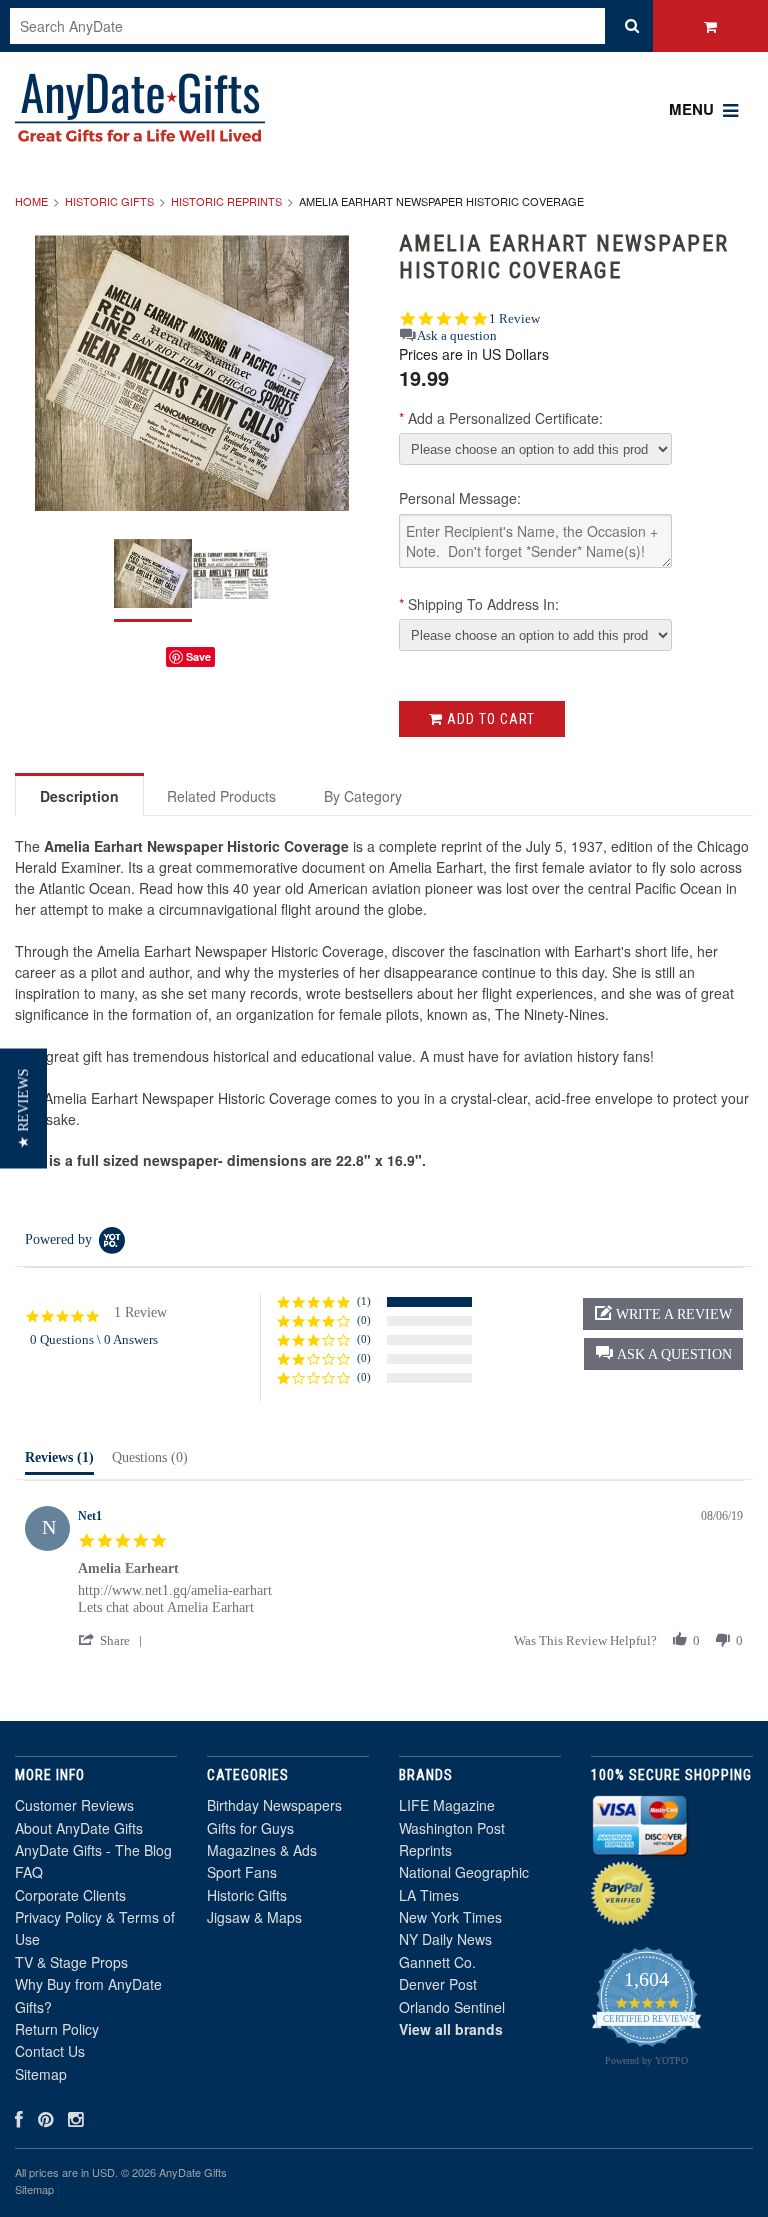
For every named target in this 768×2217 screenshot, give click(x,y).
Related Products (221, 796)
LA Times (429, 1895)
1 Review (514, 318)
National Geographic (464, 1872)
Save (198, 656)
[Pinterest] (45, 2118)
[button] (663, 1354)
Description (79, 796)
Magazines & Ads (262, 1850)
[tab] (59, 1462)
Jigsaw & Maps (254, 1917)
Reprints (425, 1850)
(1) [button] (364, 1301)
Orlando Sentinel (452, 2007)
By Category (363, 796)
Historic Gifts (109, 201)
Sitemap (41, 2074)
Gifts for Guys (250, 1828)
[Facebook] (19, 2118)
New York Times (450, 1917)
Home (31, 201)
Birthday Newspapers (274, 1805)
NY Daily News (445, 1939)
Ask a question (457, 335)
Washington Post (452, 1828)
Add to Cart (489, 719)
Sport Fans (242, 1872)
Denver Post (438, 1984)
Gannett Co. (437, 1962)
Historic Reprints (226, 201)
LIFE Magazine (447, 1805)
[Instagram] (75, 2118)
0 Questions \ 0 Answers (94, 1339)
